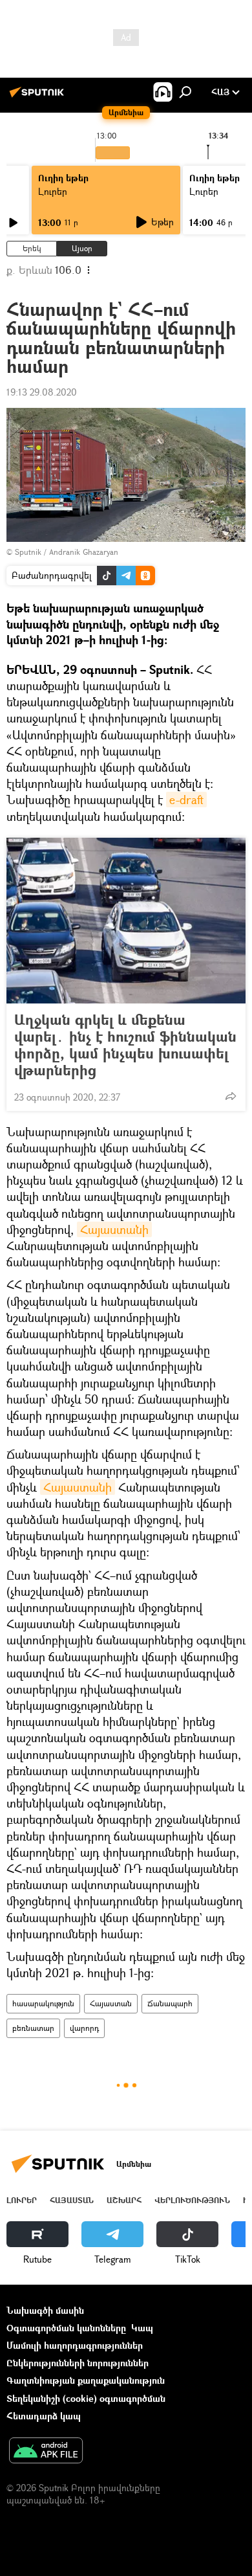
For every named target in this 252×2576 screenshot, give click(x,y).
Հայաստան (111, 2003)
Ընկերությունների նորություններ (78, 2363)
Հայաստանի (114, 1229)
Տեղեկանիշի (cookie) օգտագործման (86, 2398)
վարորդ (84, 2028)
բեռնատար (33, 2028)
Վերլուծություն (192, 2200)
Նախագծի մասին (45, 2310)
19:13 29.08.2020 (42, 392)
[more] (231, 1096)
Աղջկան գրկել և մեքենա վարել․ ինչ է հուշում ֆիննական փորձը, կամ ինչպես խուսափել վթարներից (125, 1045)
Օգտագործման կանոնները (66, 2328)
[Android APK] (46, 2452)
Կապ (142, 2328)
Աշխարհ (124, 2200)
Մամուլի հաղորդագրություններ (75, 2345)
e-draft (186, 800)
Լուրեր (53, 191)
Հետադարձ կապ (44, 2416)
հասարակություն (43, 2003)
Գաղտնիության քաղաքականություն (86, 2380)
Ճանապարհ (170, 2003)
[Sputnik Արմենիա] (39, 97)
